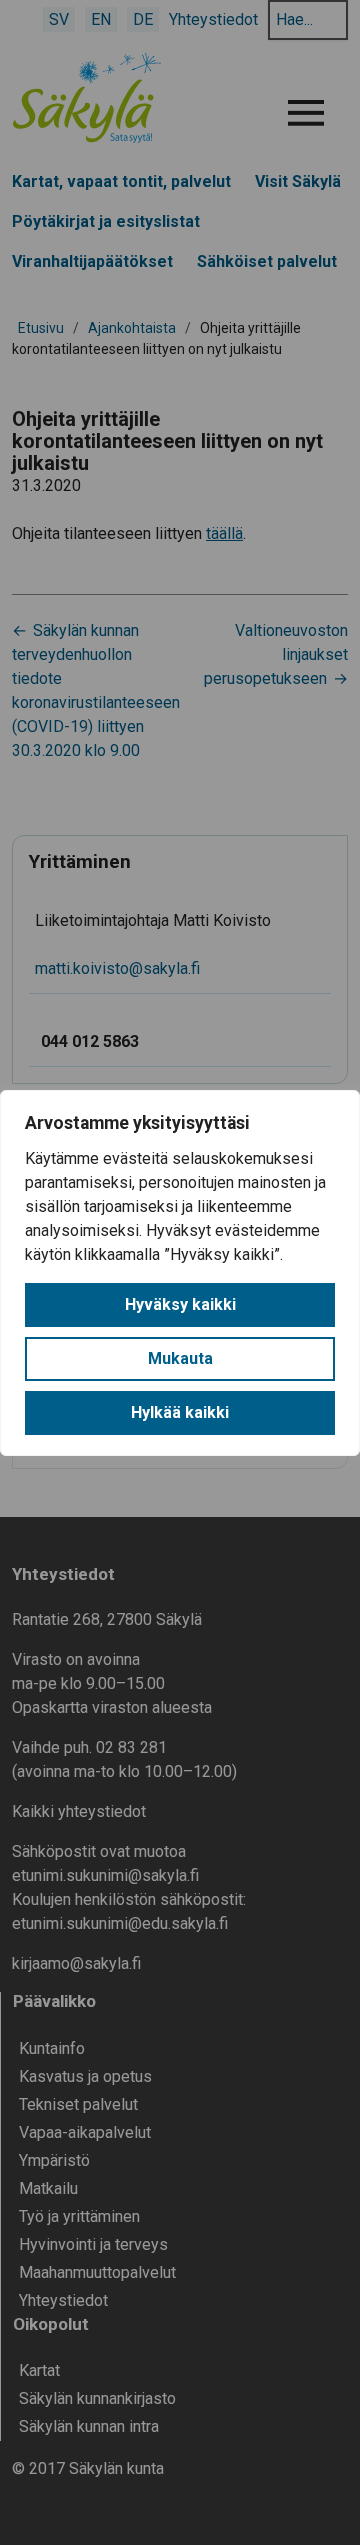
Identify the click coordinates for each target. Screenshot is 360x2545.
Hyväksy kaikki (180, 1304)
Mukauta (180, 1358)
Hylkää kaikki (180, 1412)
